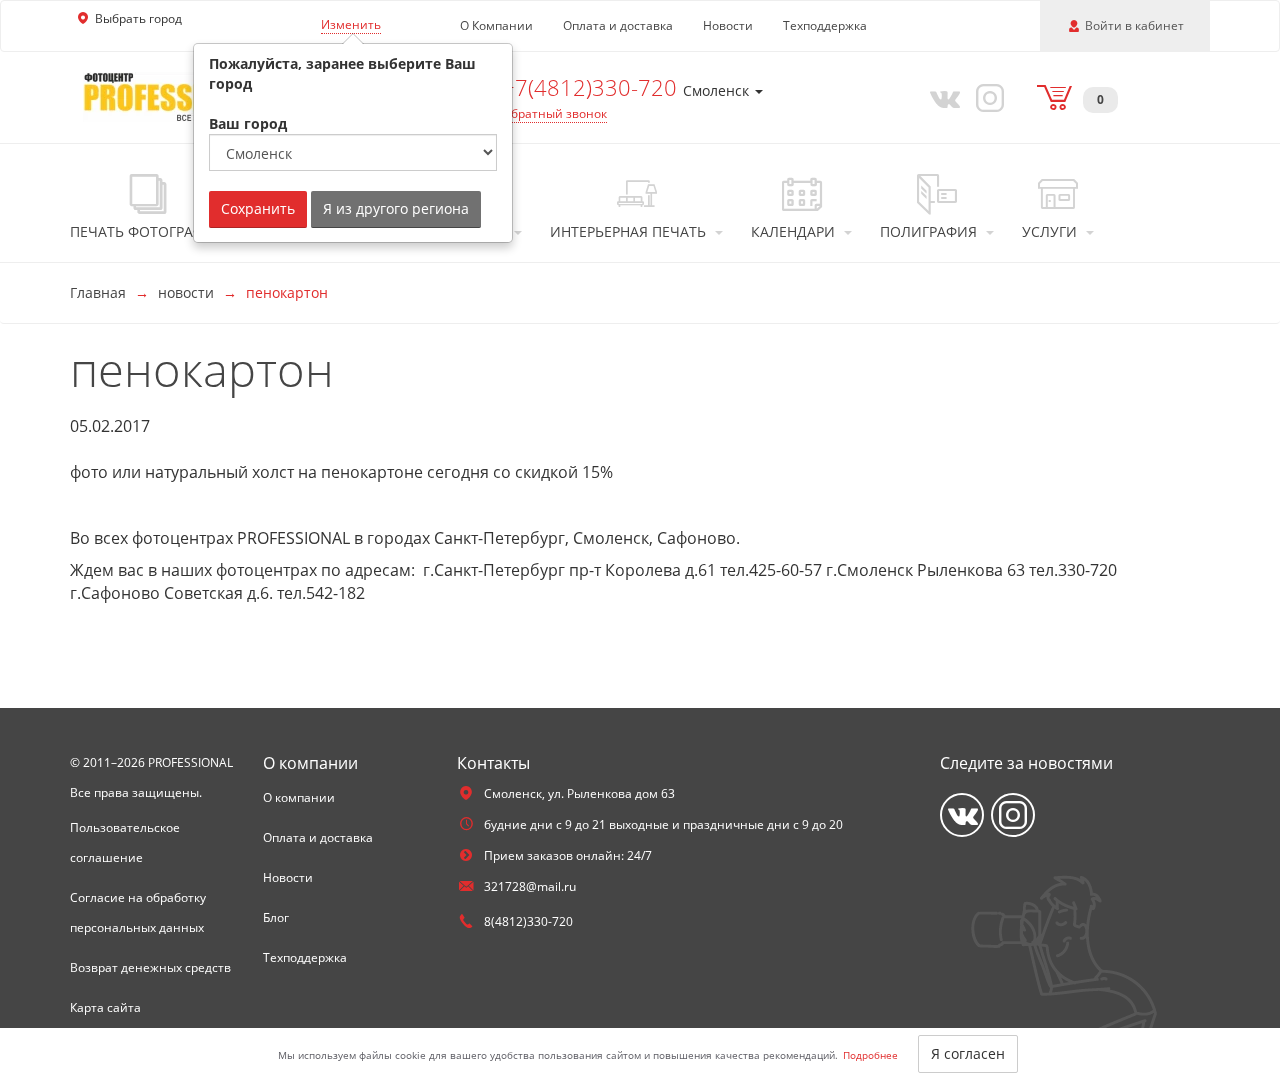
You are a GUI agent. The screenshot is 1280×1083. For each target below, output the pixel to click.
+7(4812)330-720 (592, 87)
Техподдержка (825, 25)
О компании (299, 797)
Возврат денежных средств (150, 967)
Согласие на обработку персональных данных (138, 912)
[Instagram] (987, 97)
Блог (276, 917)
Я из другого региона (396, 208)
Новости (728, 25)
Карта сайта (105, 1007)
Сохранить (258, 208)
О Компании (496, 25)
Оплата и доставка (618, 25)
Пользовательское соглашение (125, 842)
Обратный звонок (554, 113)
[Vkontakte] (941, 97)
